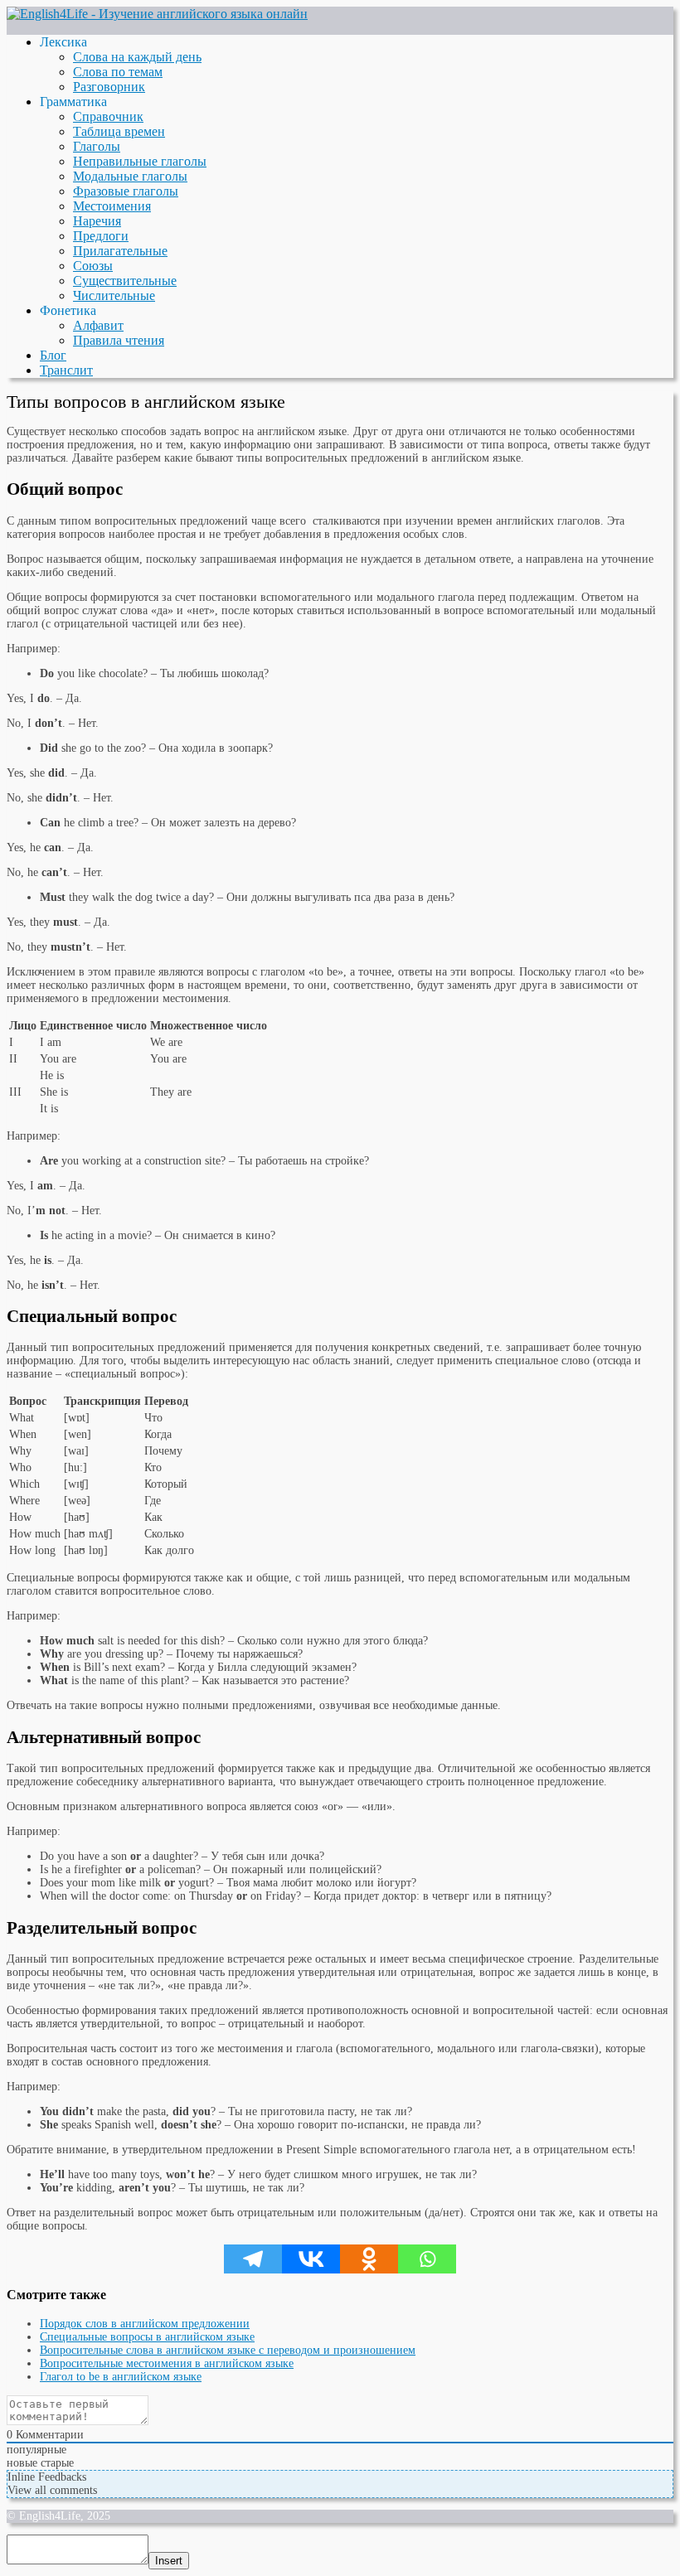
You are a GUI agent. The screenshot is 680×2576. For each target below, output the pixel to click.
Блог (53, 355)
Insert (169, 2561)
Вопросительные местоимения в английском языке (167, 2363)
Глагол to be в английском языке (121, 2377)
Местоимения (112, 206)
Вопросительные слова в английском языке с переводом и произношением (228, 2350)
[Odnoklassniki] (369, 2259)
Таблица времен (119, 131)
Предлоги (101, 236)
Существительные (125, 281)
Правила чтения (119, 340)
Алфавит (98, 325)
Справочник (108, 116)
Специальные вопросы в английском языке (147, 2337)
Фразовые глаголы (126, 191)
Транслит (66, 370)
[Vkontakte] (311, 2259)
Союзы (93, 266)
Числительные (114, 295)
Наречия (97, 221)
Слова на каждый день (137, 57)
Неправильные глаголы (140, 161)
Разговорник (109, 87)
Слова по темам (118, 72)
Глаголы (97, 146)
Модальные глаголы (130, 176)
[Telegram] (253, 2259)
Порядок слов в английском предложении (145, 2324)
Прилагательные (120, 251)
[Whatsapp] (427, 2259)
